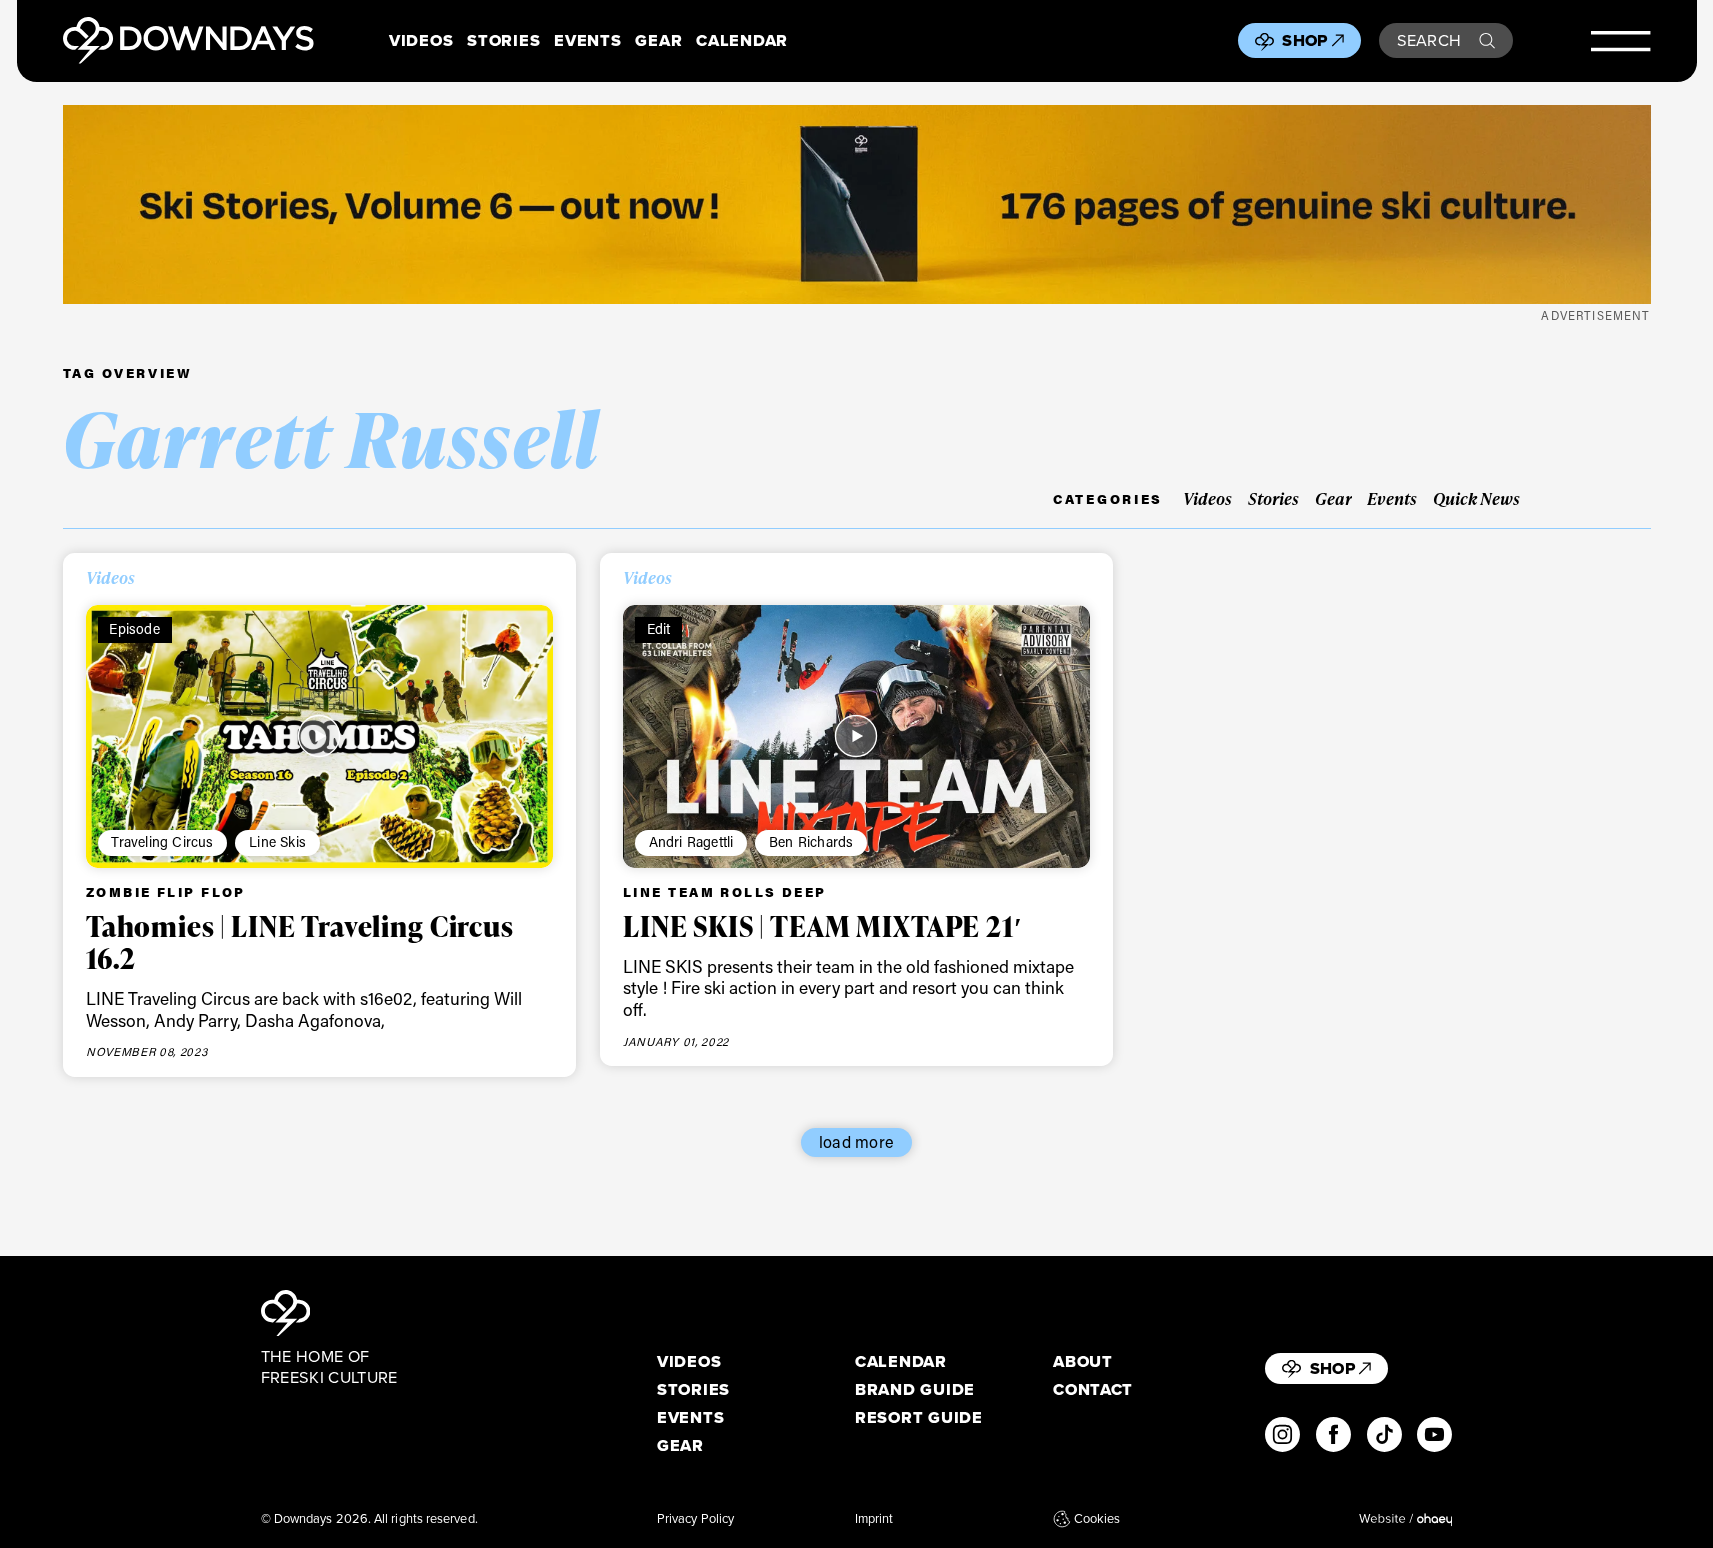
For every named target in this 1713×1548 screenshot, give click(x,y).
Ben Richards (811, 841)
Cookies (1097, 1519)
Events (587, 40)
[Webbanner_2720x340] (857, 204)
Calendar (742, 40)
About (1083, 1361)
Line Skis (277, 841)
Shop (1304, 40)
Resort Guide (919, 1417)
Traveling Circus (162, 841)
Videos (421, 40)
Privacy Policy (695, 1519)
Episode (134, 628)
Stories (503, 40)
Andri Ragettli (691, 841)
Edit (659, 628)
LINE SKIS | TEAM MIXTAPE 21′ (823, 926)
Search (1429, 40)
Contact (1093, 1389)
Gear (658, 40)
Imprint (874, 1519)
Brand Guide (915, 1389)
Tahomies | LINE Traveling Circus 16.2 (300, 942)
